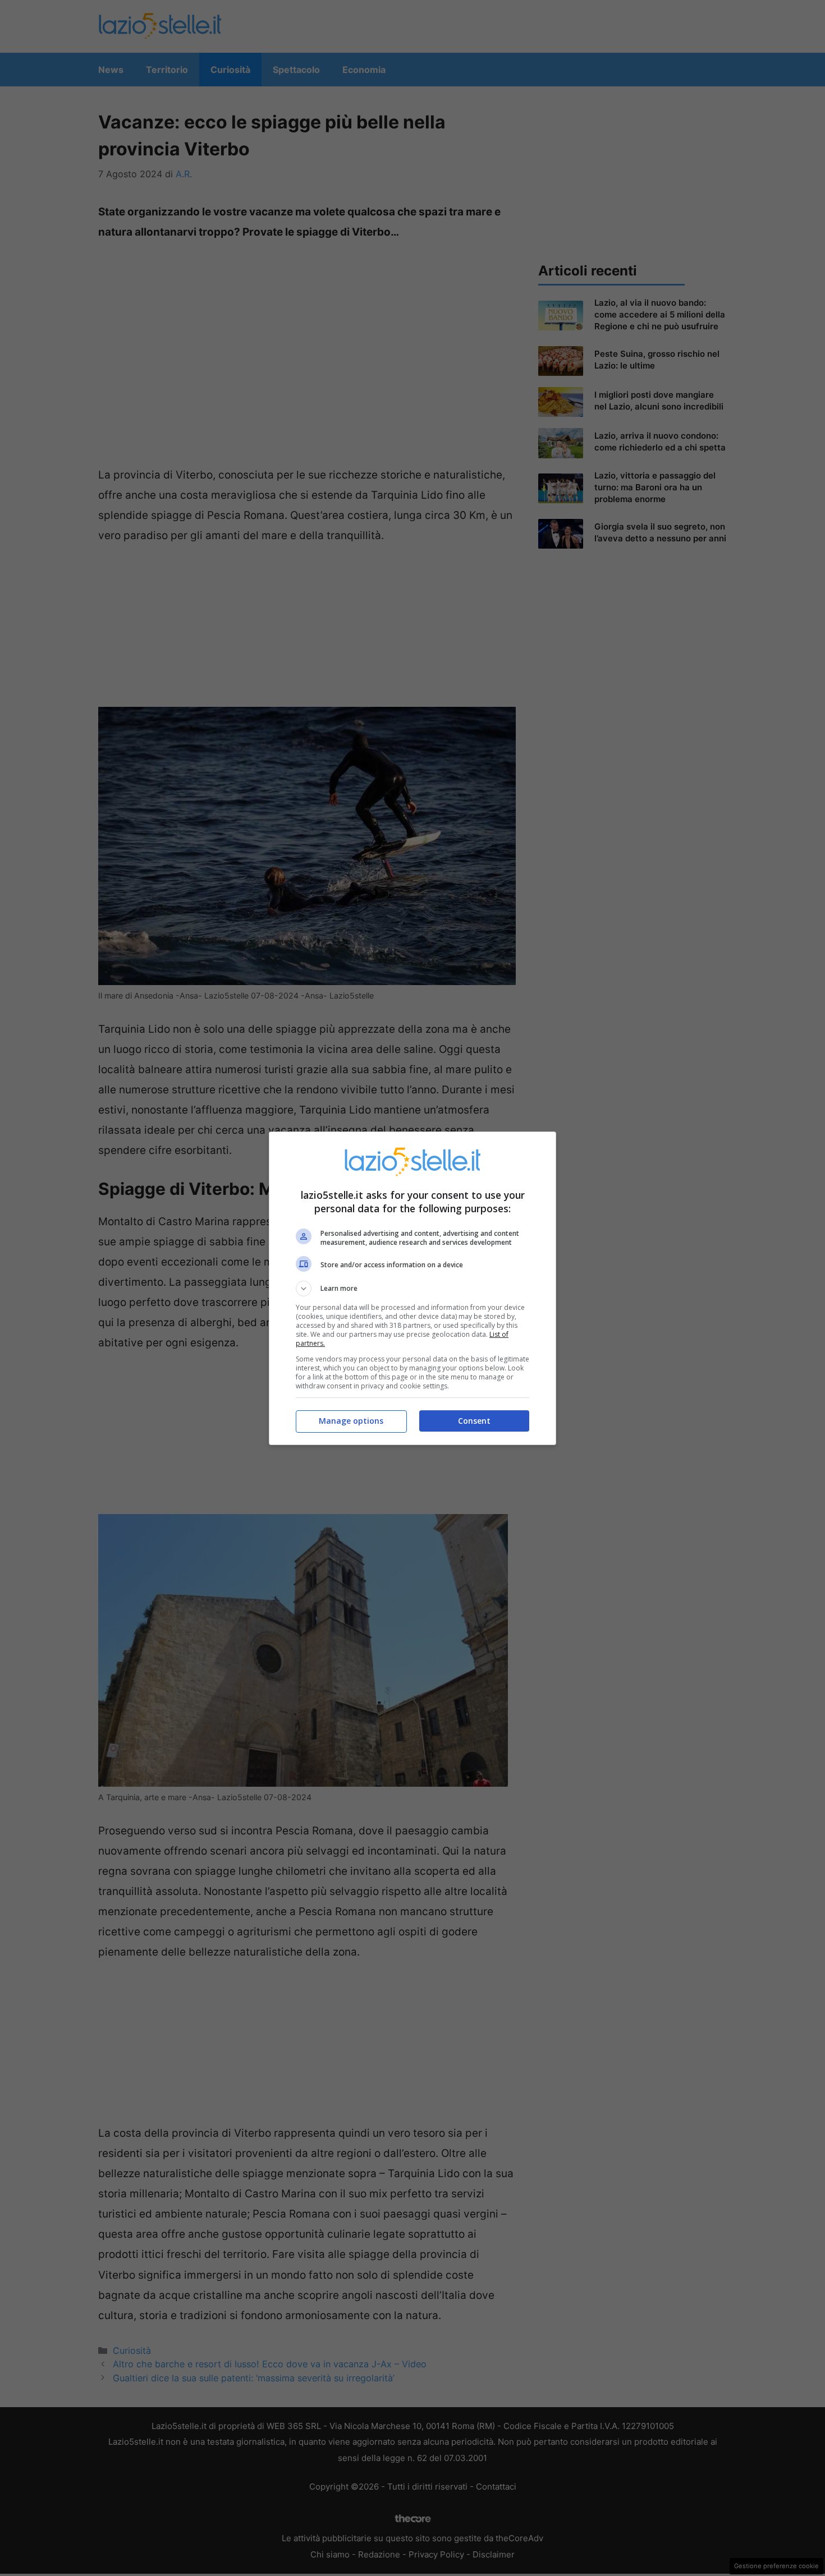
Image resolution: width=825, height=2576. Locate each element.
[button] (412, 1289)
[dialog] (412, 1288)
